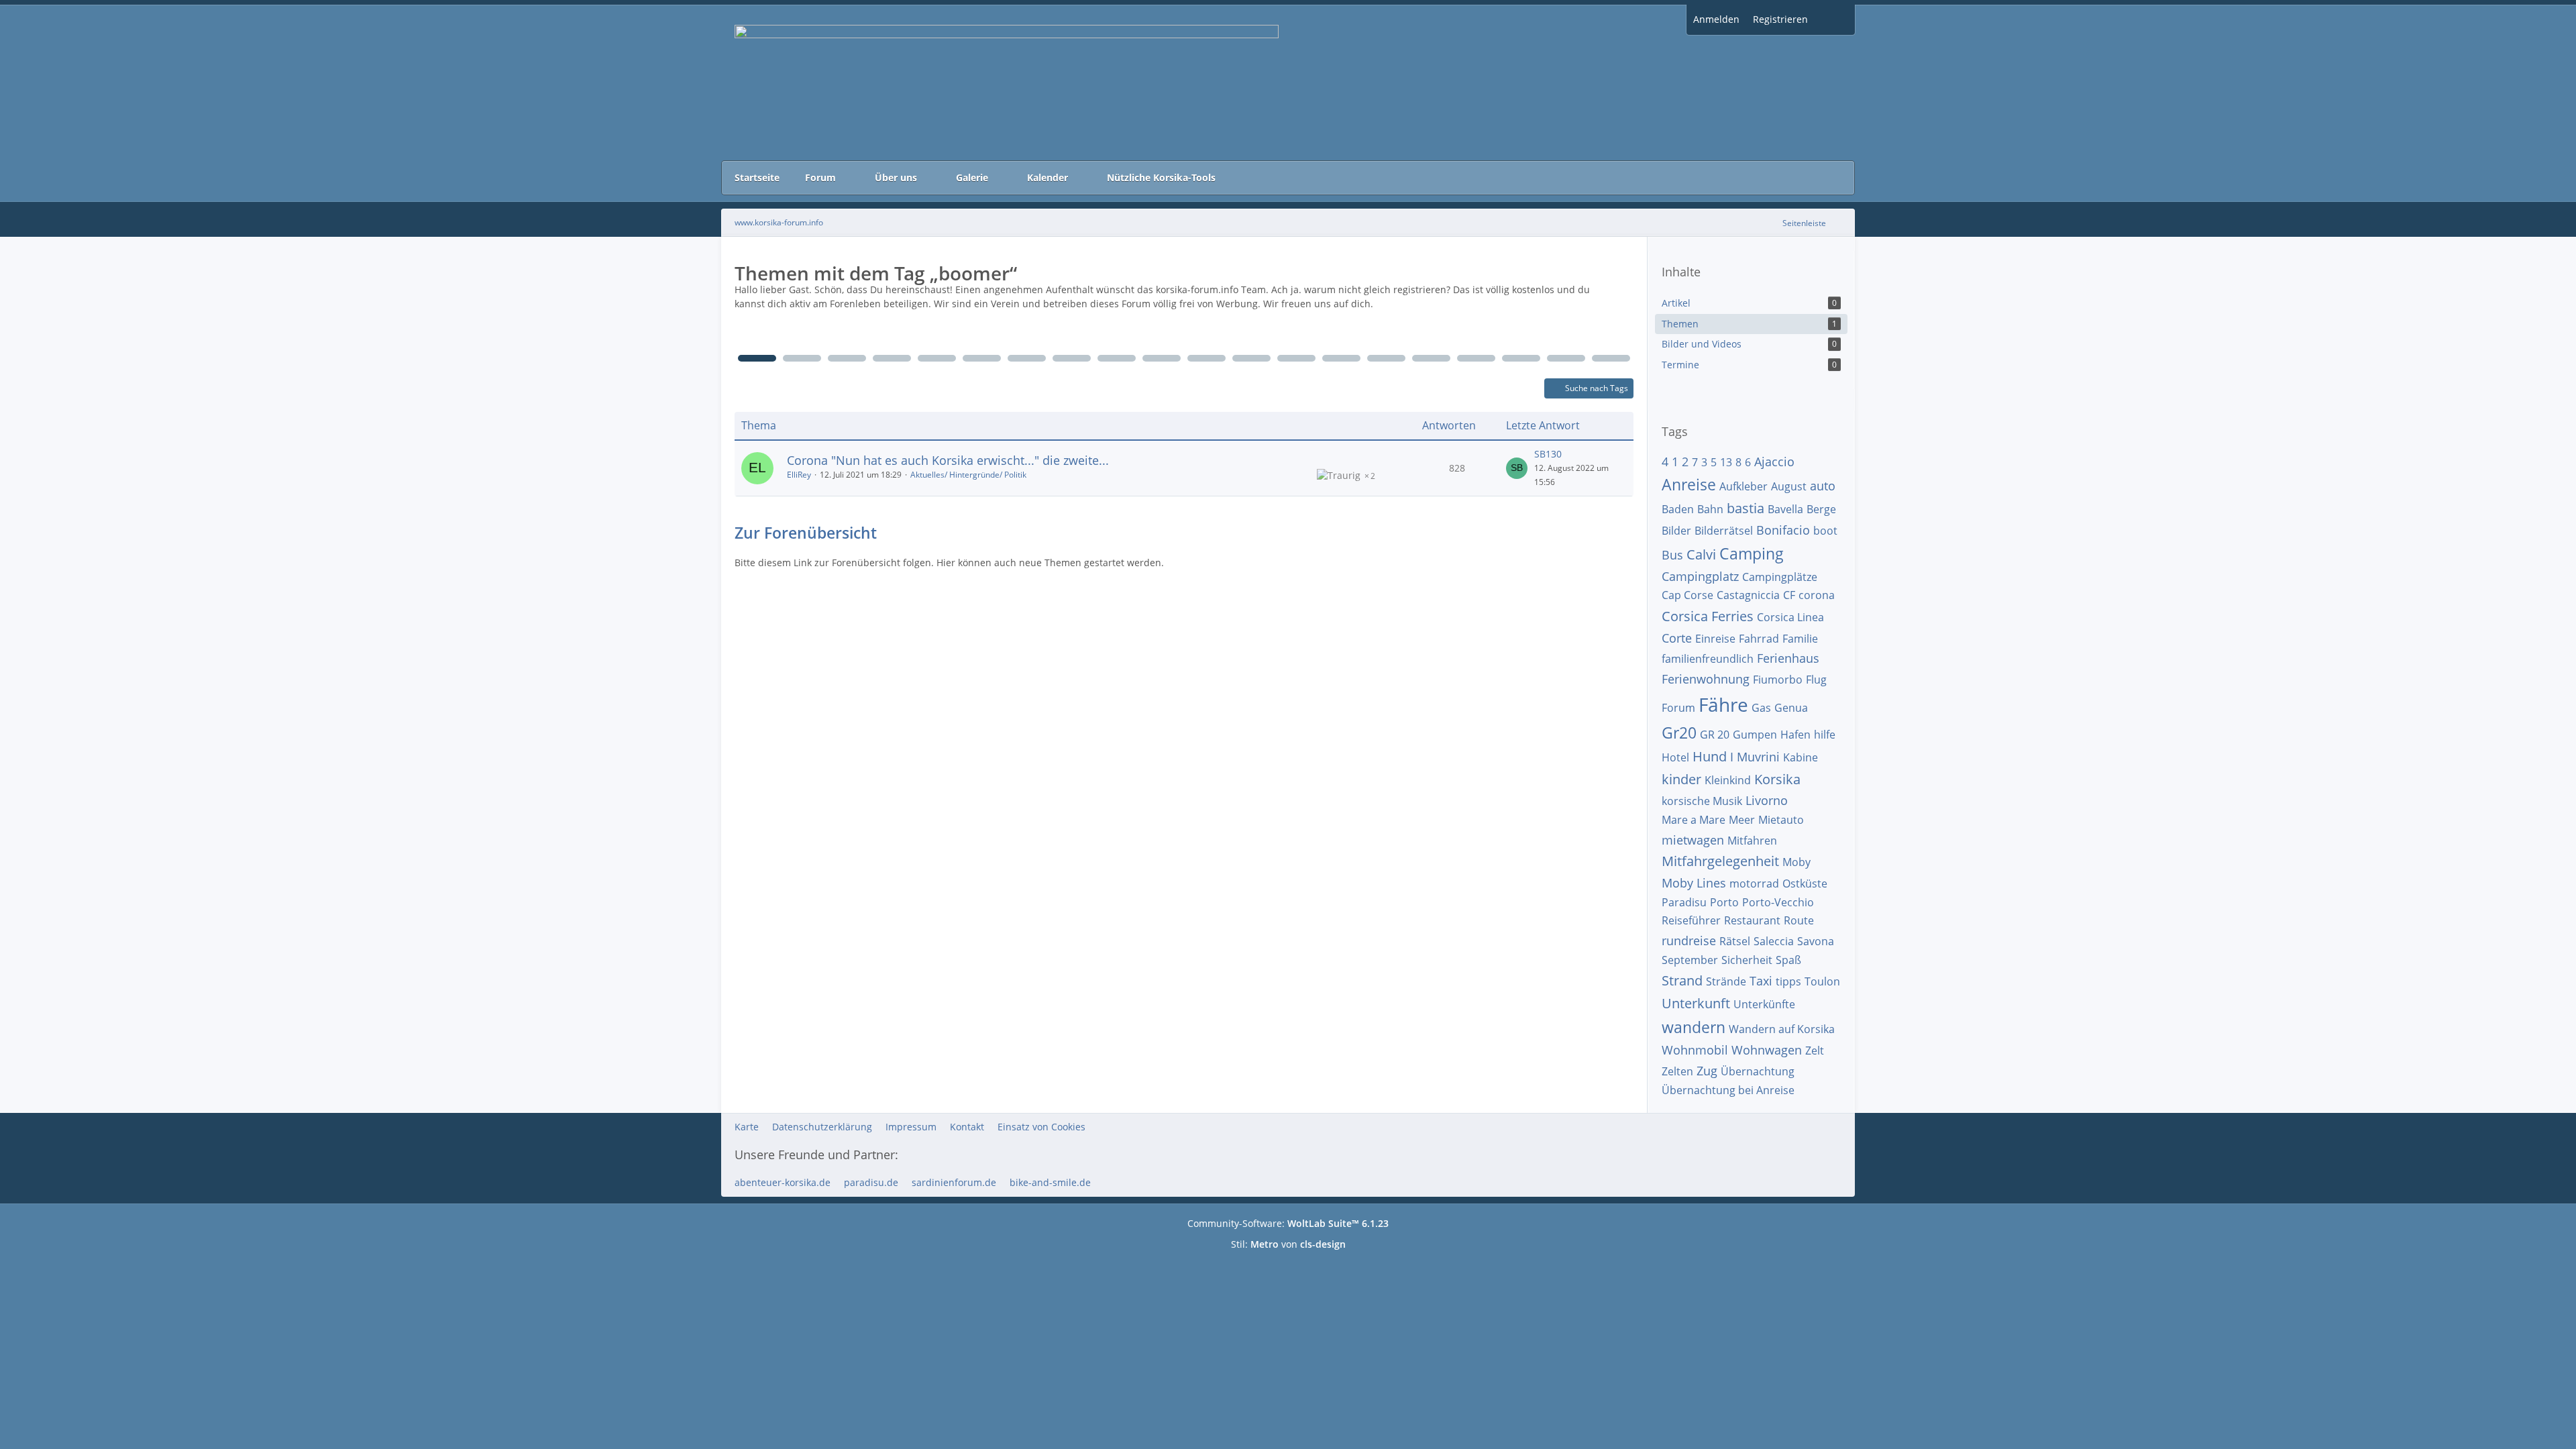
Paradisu (1684, 902)
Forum (1678, 708)
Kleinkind (1728, 780)
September (1690, 960)
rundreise (1689, 941)
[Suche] (1835, 20)
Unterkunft (1696, 1003)
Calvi (1701, 554)
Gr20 (1679, 733)
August (1789, 486)
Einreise (1715, 639)
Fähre (1723, 704)
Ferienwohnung (1706, 679)
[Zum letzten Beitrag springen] (1517, 468)
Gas (1761, 708)
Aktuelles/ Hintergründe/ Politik (968, 475)
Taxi (1761, 981)
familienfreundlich (1708, 659)
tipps (1788, 981)
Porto (1724, 902)
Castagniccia (1748, 595)
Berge (1821, 509)
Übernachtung (1758, 1071)
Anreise (1689, 484)
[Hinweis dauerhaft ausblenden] (1627, 290)
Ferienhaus (1788, 658)
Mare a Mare (1694, 820)
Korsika (1777, 779)
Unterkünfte (1764, 1004)
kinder (1681, 779)
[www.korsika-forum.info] (1288, 83)
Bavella (1785, 509)
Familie (1800, 639)
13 (1726, 462)
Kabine (1801, 757)
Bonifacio (1783, 530)
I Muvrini (1755, 757)
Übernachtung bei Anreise (1728, 1090)
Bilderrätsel (1724, 531)
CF (1789, 595)
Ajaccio (1774, 462)
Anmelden (1716, 19)
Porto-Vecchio (1778, 902)
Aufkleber (1743, 486)
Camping (1752, 553)
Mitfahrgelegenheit (1720, 861)
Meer (1742, 820)
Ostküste (1805, 883)
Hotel (1675, 757)
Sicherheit (1747, 960)
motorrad (1754, 883)
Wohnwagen (1767, 1050)
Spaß (1788, 960)
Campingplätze (1780, 577)
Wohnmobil (1695, 1050)
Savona (1816, 941)
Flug (1816, 680)
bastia (1746, 508)
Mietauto (1781, 820)
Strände (1726, 981)
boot (1825, 531)
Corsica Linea (1790, 617)
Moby (1796, 862)
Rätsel (1735, 941)
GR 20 (1715, 735)
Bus (1672, 555)
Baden (1678, 509)
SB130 (1548, 454)
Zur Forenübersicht (806, 533)
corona (1817, 595)
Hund (1710, 756)
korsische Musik (1702, 801)
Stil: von (1288, 1244)
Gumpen (1755, 735)
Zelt (1815, 1051)
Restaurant (1752, 920)
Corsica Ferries (1708, 616)
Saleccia (1774, 941)
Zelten (1677, 1071)
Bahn (1710, 509)
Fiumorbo (1778, 680)
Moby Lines (1694, 883)
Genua (1791, 708)
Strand (1682, 980)
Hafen (1795, 735)
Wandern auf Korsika (1782, 1029)
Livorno (1767, 800)
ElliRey (799, 475)
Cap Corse (1687, 595)
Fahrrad (1759, 639)
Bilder (1676, 531)
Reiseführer (1691, 920)
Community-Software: (1288, 1223)
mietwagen (1693, 840)
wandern (1694, 1027)
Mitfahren (1752, 841)
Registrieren (1780, 19)
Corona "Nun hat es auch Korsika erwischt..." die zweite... (948, 460)
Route (1799, 920)
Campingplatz (1700, 576)
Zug (1707, 1071)
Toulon (1822, 981)
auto (1823, 486)
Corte (1677, 638)
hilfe (1825, 735)
